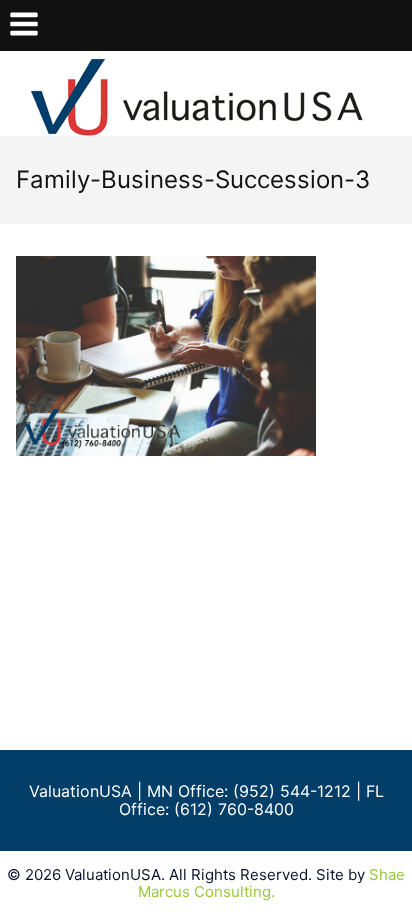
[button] (24, 25)
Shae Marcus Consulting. (272, 883)
